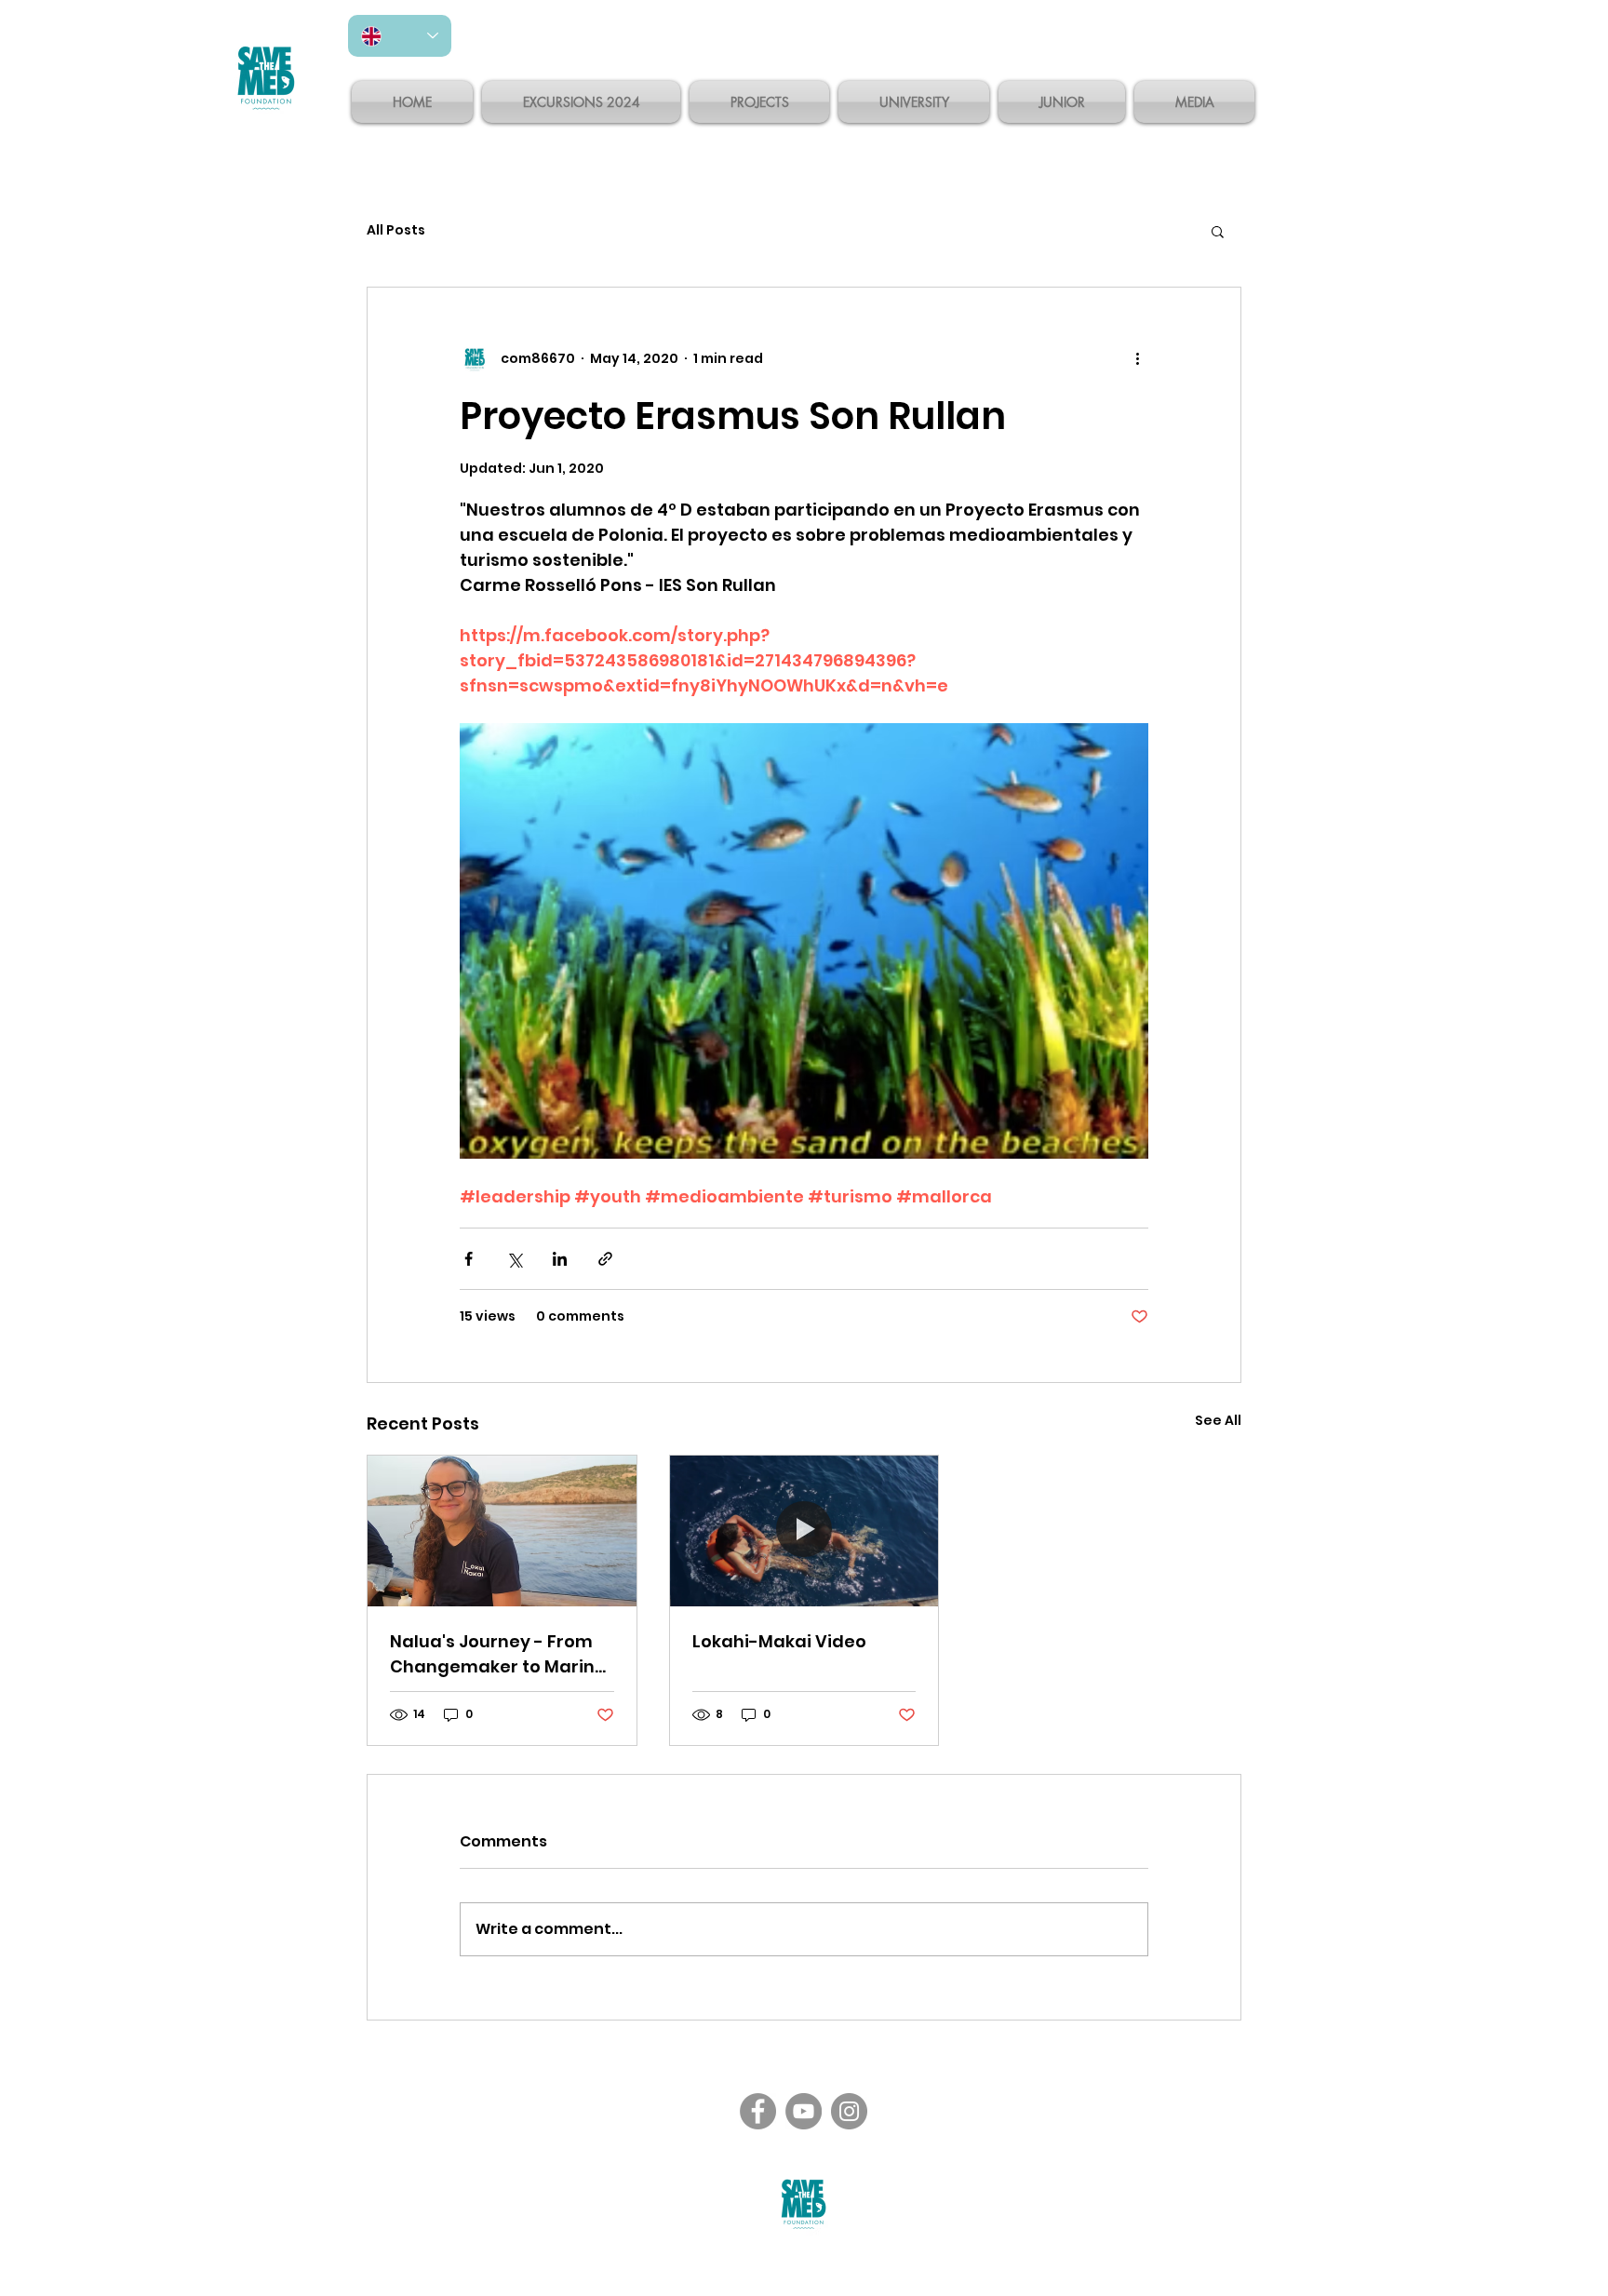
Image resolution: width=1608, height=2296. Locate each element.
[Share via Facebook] (469, 1259)
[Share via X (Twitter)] (514, 1259)
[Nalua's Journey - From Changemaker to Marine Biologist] (502, 1531)
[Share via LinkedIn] (560, 1259)
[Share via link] (605, 1259)
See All (1218, 1420)
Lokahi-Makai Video (779, 1641)
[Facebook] (758, 2111)
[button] (1218, 231)
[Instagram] (849, 2111)
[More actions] (1137, 358)
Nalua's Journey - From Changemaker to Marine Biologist (498, 1654)
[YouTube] (804, 2111)
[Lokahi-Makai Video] (804, 1531)
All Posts (396, 230)
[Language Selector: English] (400, 36)
